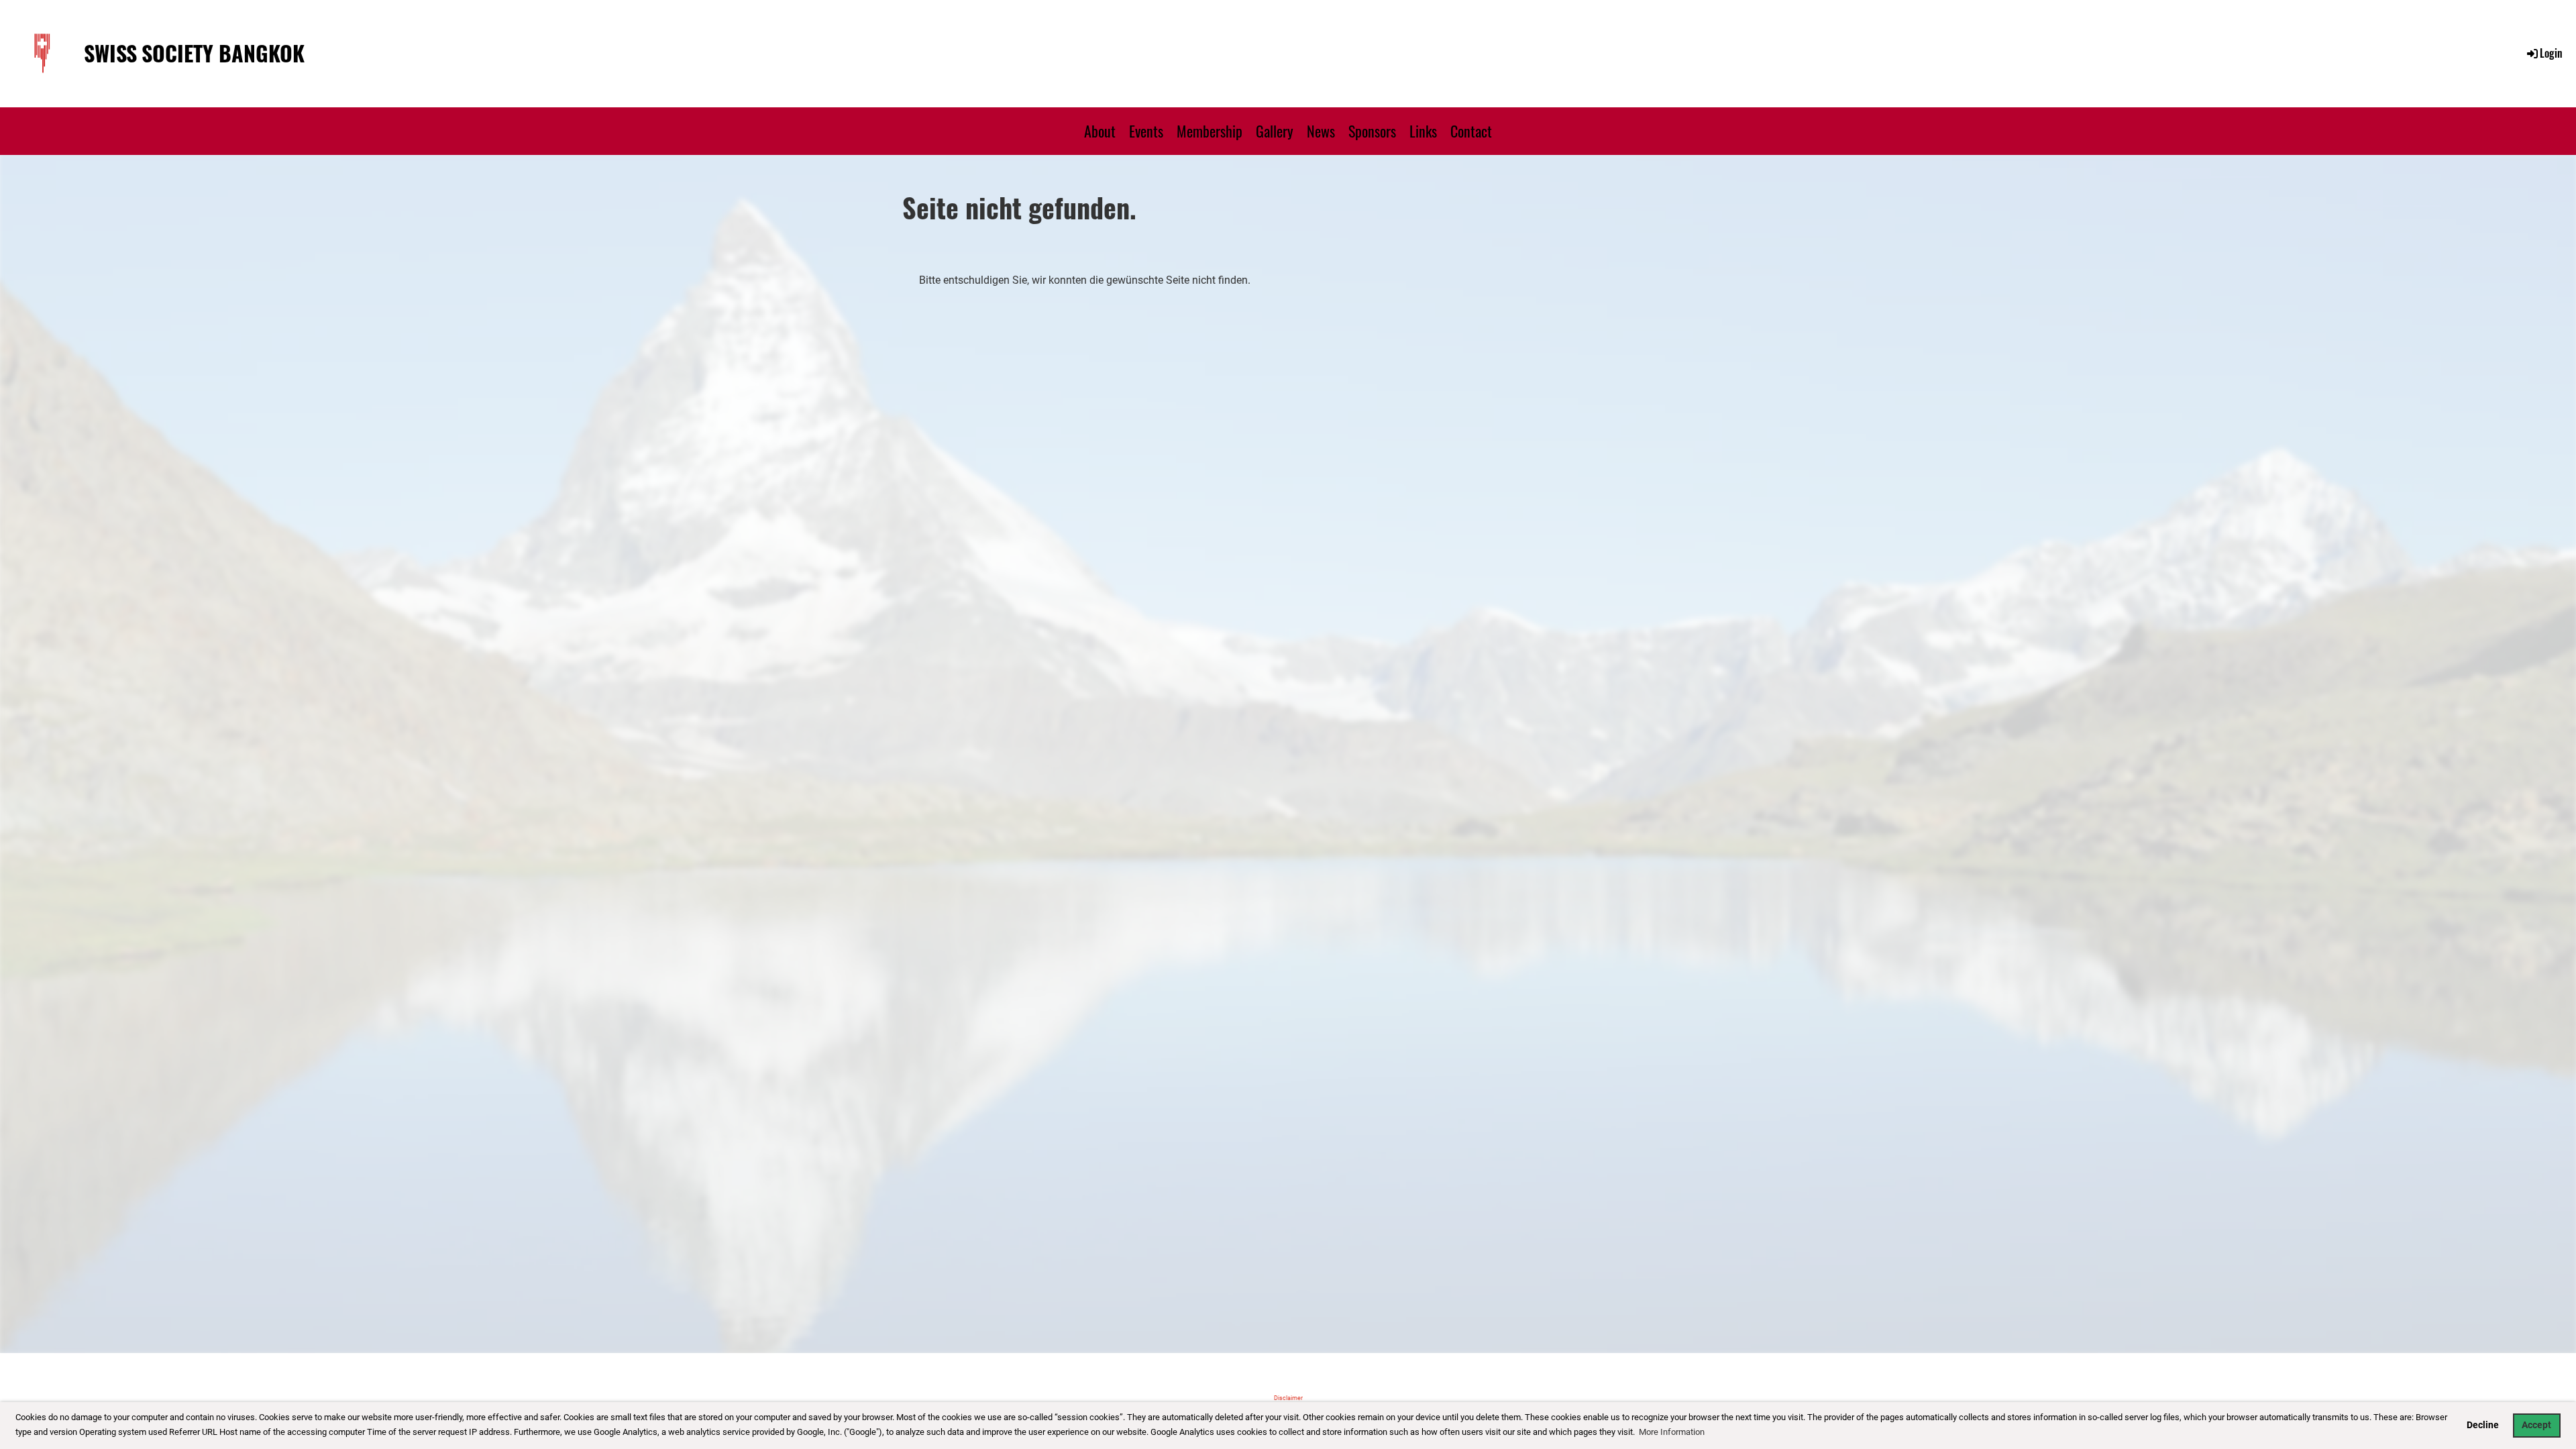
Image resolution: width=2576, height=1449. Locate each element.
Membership (1210, 131)
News (1321, 131)
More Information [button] (1672, 1432)
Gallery (1275, 131)
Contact (1471, 131)
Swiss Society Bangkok (194, 53)
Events (1146, 131)
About (1100, 131)
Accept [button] (2536, 1425)
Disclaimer (1288, 1398)
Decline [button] (2483, 1425)
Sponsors (1372, 131)
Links (1423, 131)
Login (2551, 53)
